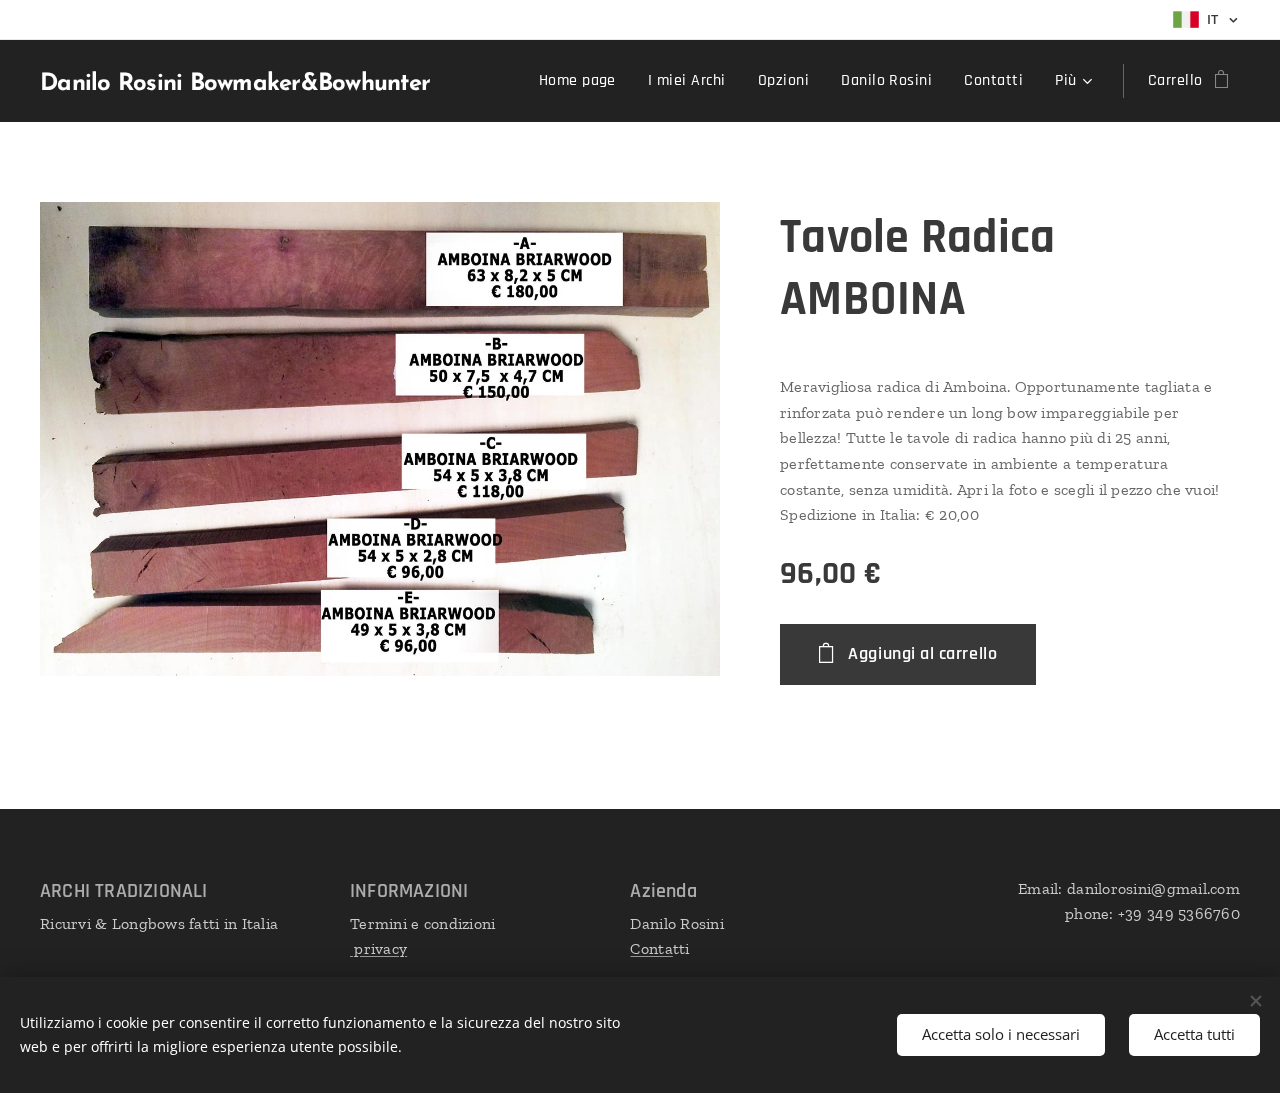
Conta (651, 948)
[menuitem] (583, 81)
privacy (378, 948)
